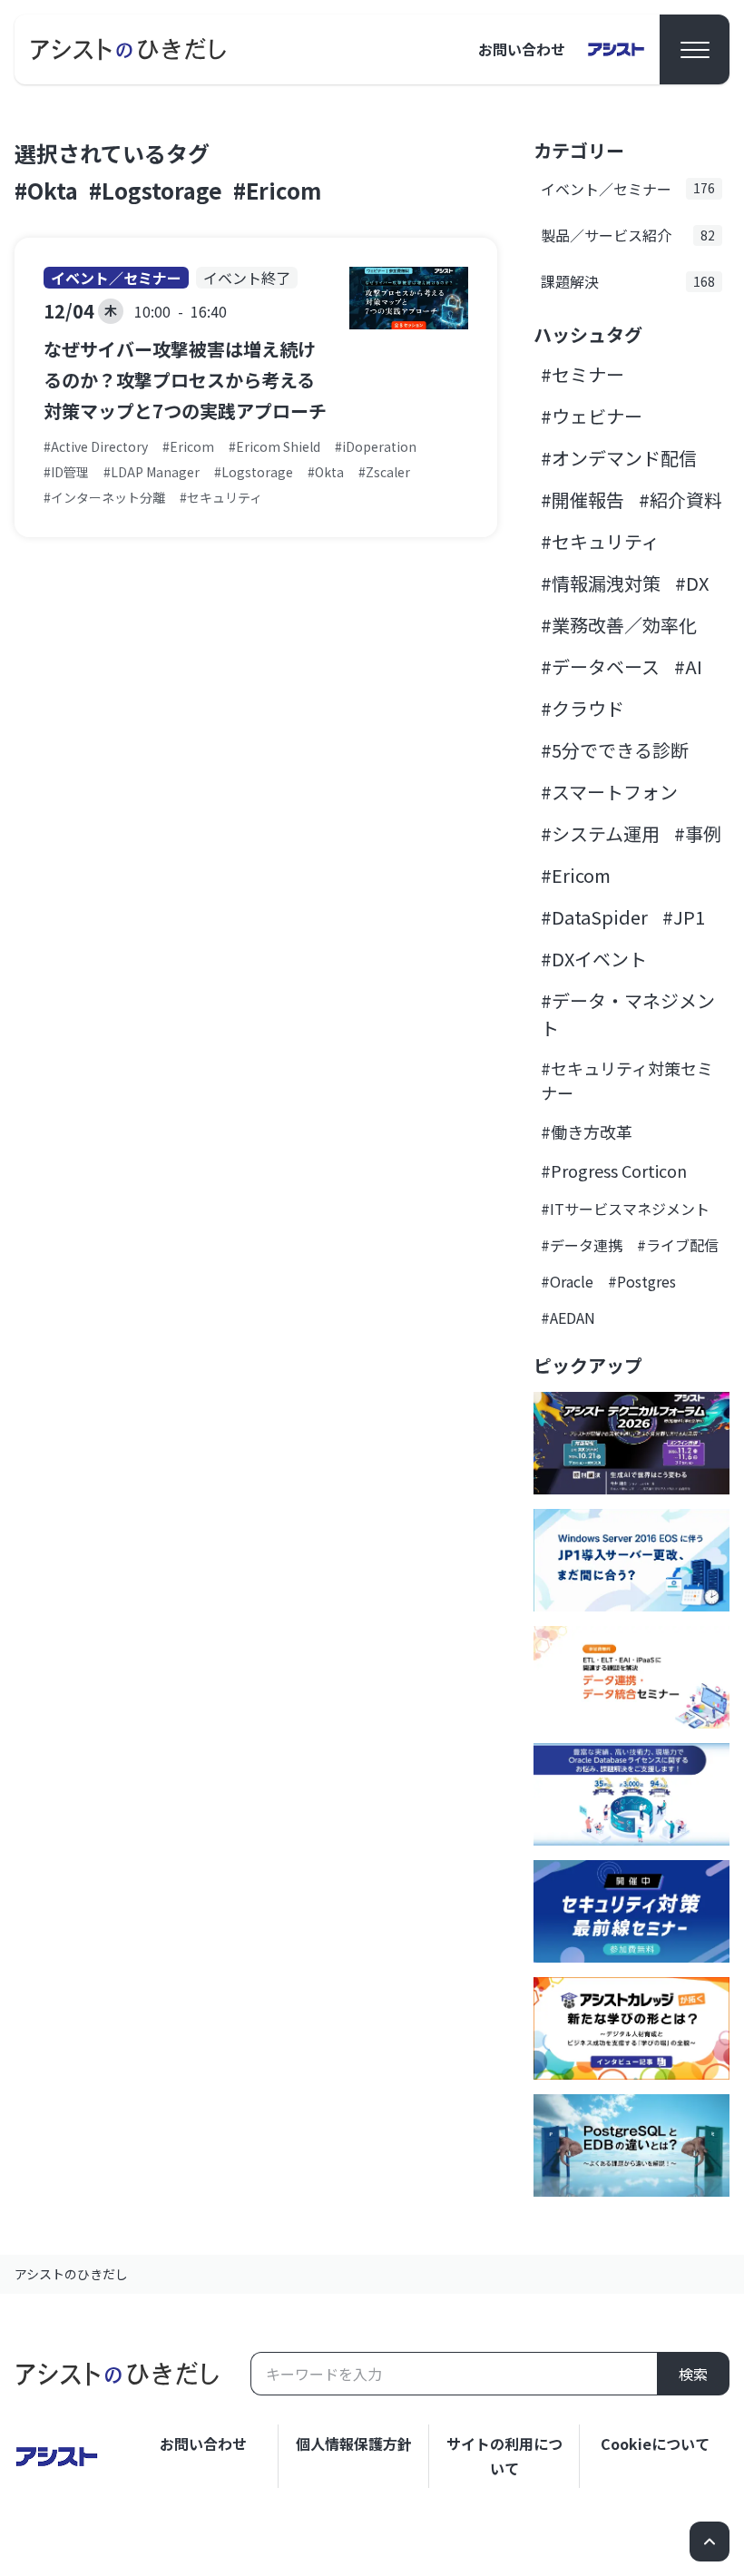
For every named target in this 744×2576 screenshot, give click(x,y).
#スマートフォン (609, 792)
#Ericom (277, 190)
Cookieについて (655, 2444)
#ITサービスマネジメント (625, 1209)
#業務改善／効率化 (619, 625)
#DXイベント (594, 959)
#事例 (698, 833)
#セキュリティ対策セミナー (627, 1080)
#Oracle (567, 1281)
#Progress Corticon (614, 1170)
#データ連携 (582, 1245)
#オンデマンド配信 (619, 458)
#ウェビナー (592, 416)
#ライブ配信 (678, 1245)
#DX (692, 583)
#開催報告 (582, 500)
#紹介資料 (680, 500)
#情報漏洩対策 (601, 583)
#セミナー (582, 374)
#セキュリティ (600, 541)
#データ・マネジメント (628, 1014)
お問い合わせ (522, 49)
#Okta (46, 190)
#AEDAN (568, 1317)
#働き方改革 (587, 1131)
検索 (693, 2374)
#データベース (600, 666)
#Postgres (642, 1281)
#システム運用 (600, 833)
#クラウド (582, 708)
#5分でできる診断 (615, 750)
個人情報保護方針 (354, 2444)
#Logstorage (156, 190)
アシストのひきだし (71, 2274)
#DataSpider (594, 917)
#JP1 (684, 917)
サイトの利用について (504, 2456)
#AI (688, 666)
